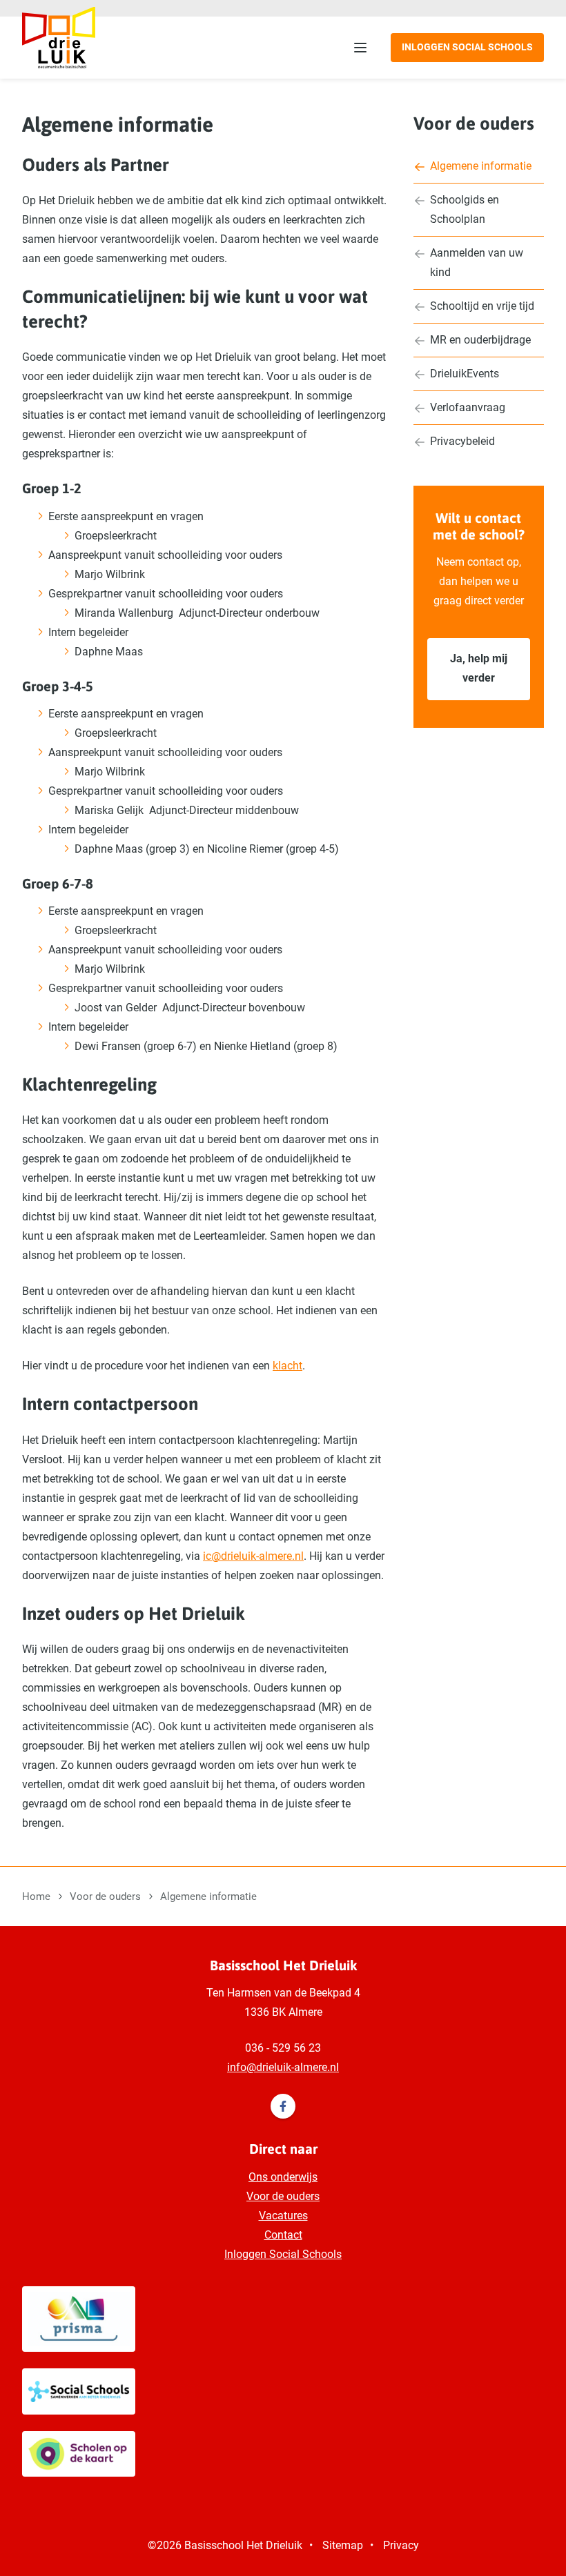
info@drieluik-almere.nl (283, 2067)
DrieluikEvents (465, 374)
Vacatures (283, 2216)
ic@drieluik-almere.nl (253, 1556)
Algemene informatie (481, 166)
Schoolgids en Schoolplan (465, 209)
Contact (283, 2235)
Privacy (401, 2545)
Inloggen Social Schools (467, 47)
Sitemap (343, 2545)
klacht (287, 1366)
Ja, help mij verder (479, 668)
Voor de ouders (474, 123)
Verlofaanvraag (468, 407)
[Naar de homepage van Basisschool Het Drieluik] (59, 37)
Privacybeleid (462, 441)
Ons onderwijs (283, 2177)
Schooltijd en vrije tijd (482, 306)
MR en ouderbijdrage (480, 340)
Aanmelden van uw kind (477, 262)
